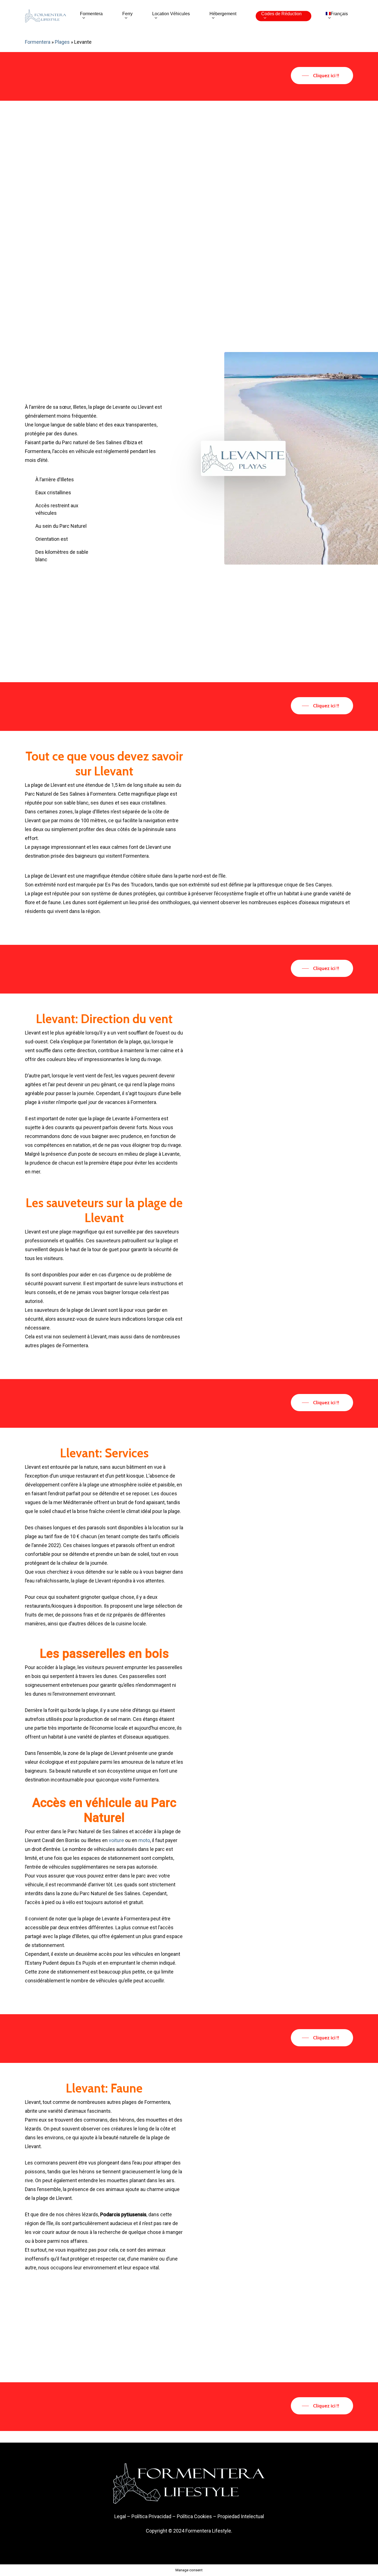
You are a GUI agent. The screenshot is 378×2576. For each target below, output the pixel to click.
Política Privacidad (151, 2516)
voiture (116, 1840)
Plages (62, 42)
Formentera (38, 42)
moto (144, 1840)
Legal (120, 2516)
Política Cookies (194, 2516)
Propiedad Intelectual (241, 2516)
